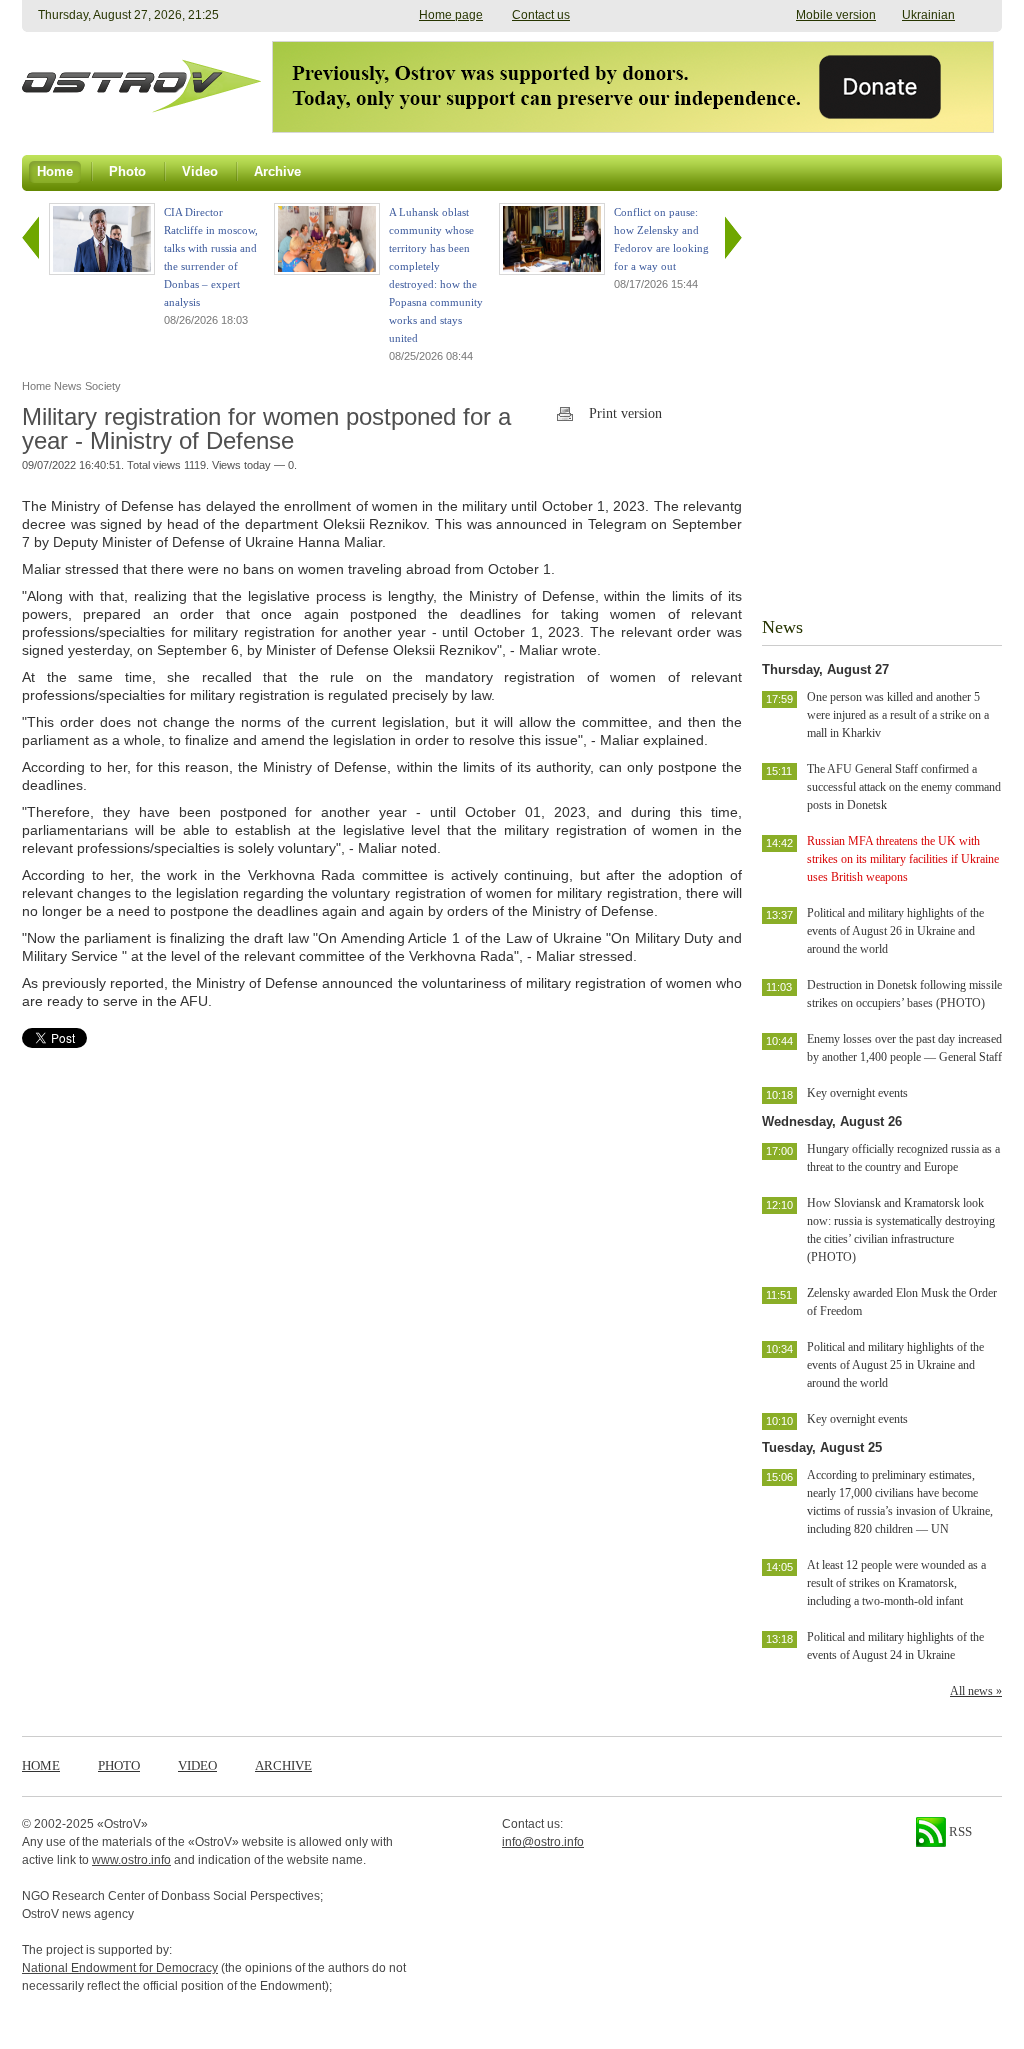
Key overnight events (857, 1093)
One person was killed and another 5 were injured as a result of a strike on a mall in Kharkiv (898, 715)
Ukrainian (928, 15)
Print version (625, 413)
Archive (283, 1765)
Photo (119, 1765)
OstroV (122, 1824)
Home (41, 1765)
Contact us (541, 15)
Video (197, 1765)
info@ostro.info (543, 1842)
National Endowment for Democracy (120, 1968)
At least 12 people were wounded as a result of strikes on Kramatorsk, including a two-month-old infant (896, 1583)
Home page (451, 15)
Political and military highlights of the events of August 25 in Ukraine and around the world (895, 1365)
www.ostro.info (131, 1860)
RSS (959, 1831)
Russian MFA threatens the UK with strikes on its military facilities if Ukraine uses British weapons (903, 859)
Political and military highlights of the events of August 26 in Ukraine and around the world (895, 931)
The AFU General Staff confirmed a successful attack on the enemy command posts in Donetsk (904, 787)
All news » (976, 1691)
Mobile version (836, 15)
